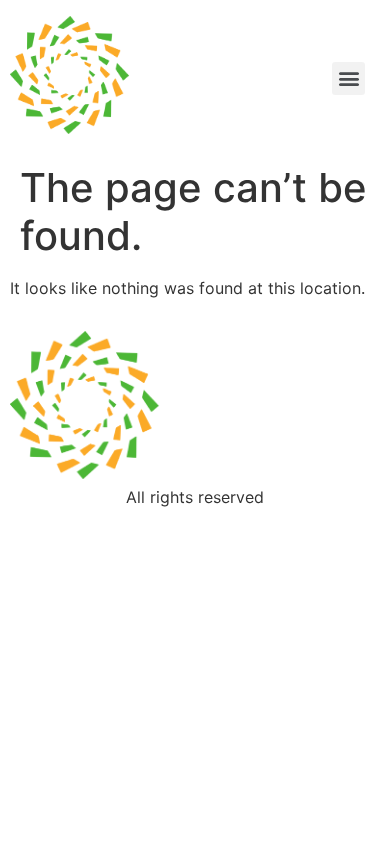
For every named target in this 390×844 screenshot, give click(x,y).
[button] (348, 78)
